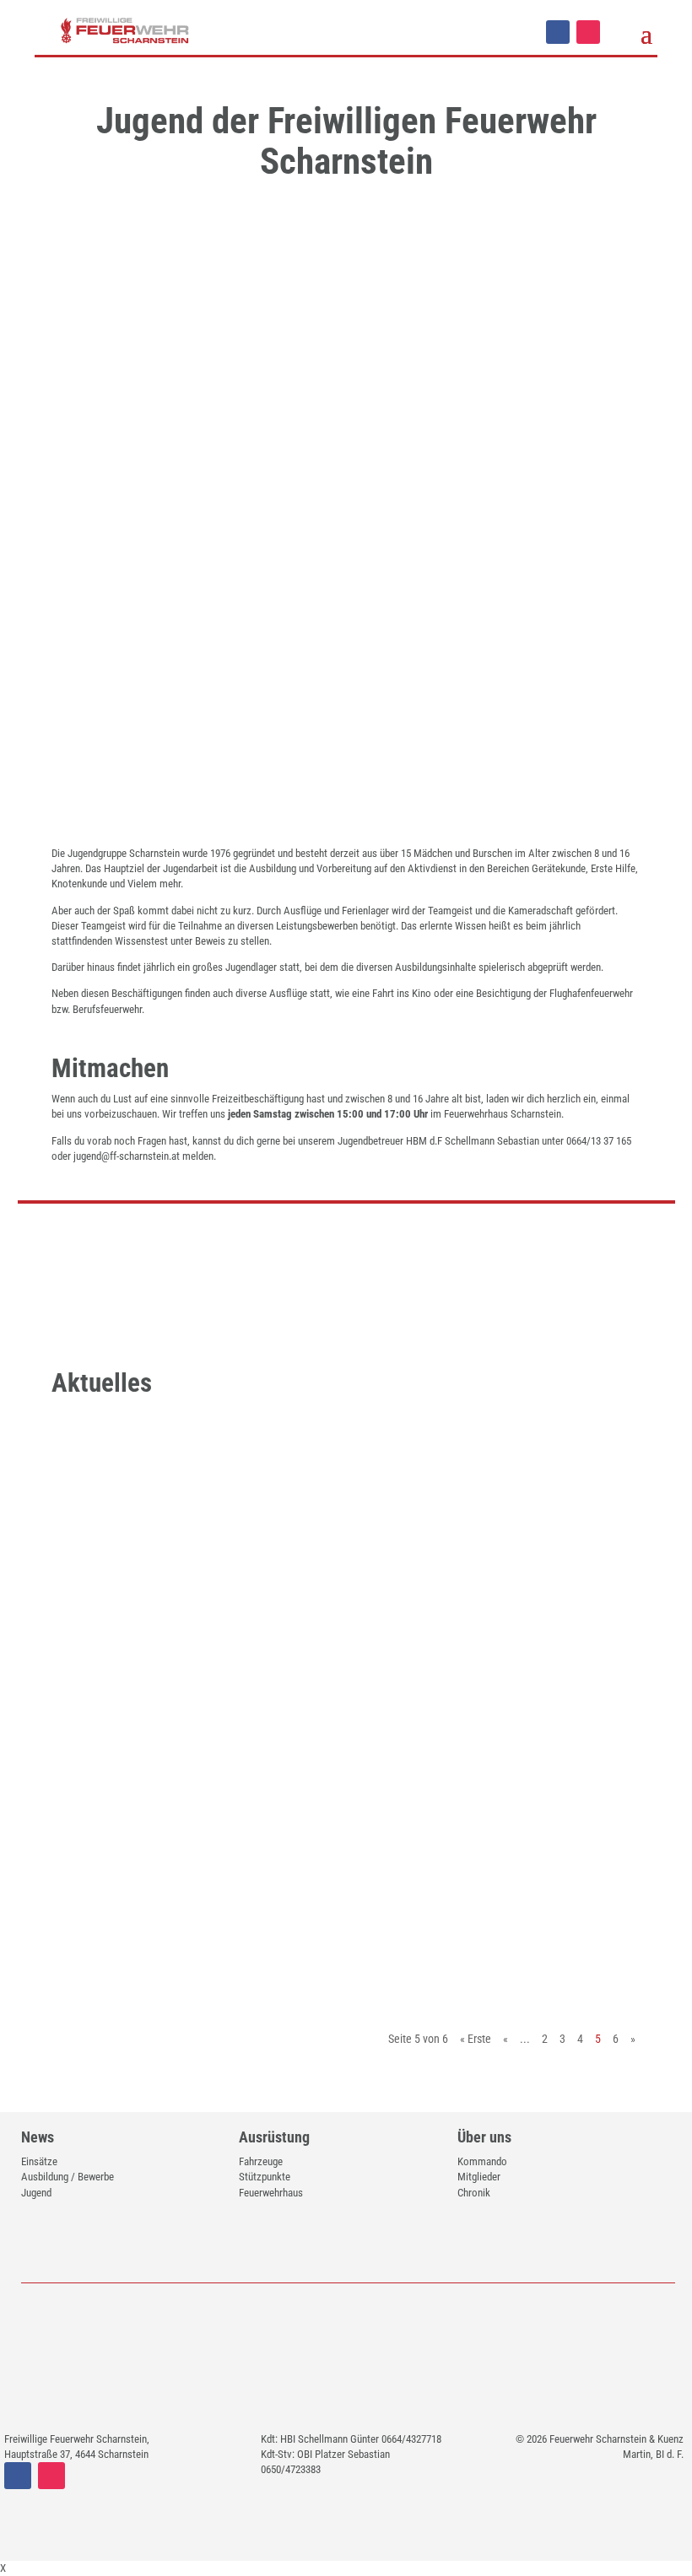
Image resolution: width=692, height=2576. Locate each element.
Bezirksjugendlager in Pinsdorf (196, 1491)
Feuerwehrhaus (271, 2193)
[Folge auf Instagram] (588, 32)
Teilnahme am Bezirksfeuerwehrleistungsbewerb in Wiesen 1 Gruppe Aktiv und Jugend (323, 1692)
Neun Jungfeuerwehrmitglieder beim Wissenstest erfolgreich (323, 1893)
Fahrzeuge (261, 2161)
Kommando (482, 2161)
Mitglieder (479, 2177)
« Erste (476, 2039)
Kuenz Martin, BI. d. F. (129, 1519)
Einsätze (39, 2161)
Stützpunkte (265, 2177)
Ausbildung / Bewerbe (68, 2177)
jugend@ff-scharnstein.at (127, 1156)
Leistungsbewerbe (308, 1732)
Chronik (474, 2193)
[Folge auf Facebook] (558, 32)
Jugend (257, 1519)
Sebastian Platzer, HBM (132, 1921)
